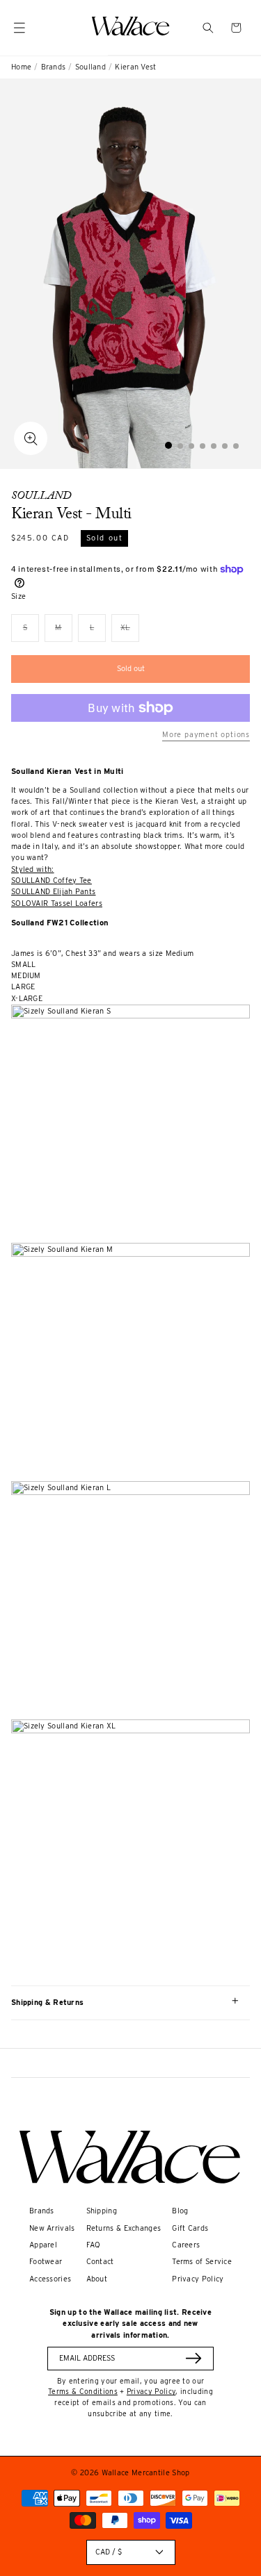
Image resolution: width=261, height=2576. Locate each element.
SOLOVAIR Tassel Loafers (57, 903)
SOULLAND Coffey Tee (52, 881)
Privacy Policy (198, 2279)
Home (21, 67)
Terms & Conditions (83, 2391)
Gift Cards (190, 2228)
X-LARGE (27, 999)
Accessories (50, 2279)
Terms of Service (202, 2262)
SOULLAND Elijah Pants (53, 892)
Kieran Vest (135, 67)
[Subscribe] (193, 2358)
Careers (186, 2245)
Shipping (102, 2211)
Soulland (90, 67)
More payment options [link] (206, 735)
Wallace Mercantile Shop (146, 2473)
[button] (208, 28)
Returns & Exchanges (124, 2228)
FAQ (94, 2245)
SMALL (24, 965)
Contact (100, 2262)
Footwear (46, 2262)
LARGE (23, 987)
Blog (180, 2211)
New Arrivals (52, 2228)
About (97, 2279)
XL (130, 633)
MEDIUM (26, 976)
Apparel (43, 2245)
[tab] (168, 445)
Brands (54, 67)
